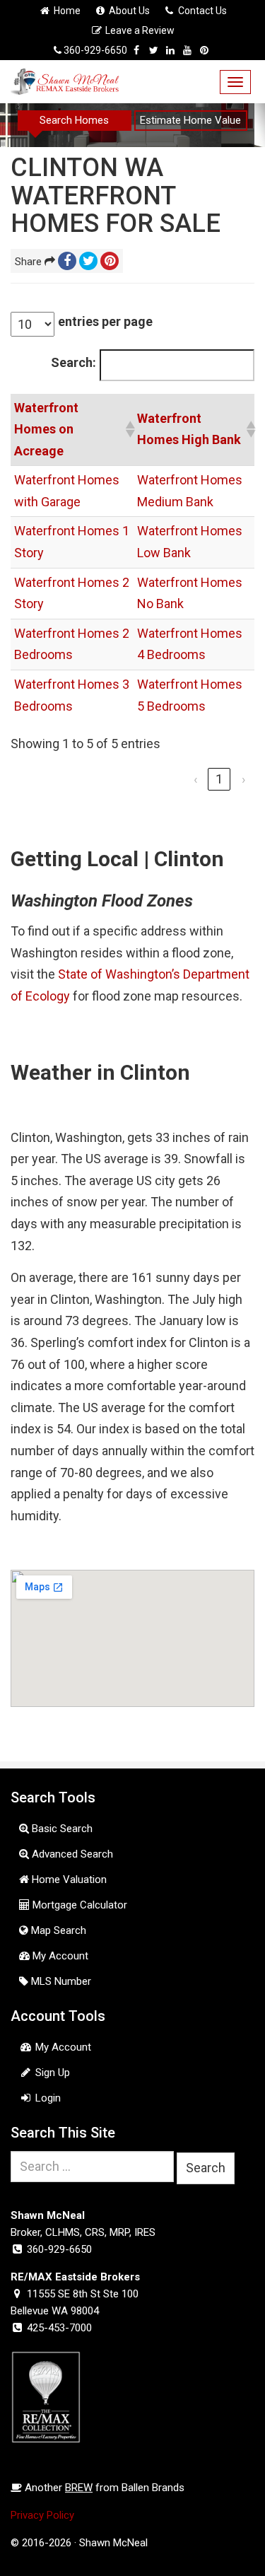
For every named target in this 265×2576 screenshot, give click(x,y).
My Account (59, 1956)
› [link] (243, 779)
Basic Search (61, 1829)
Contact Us (201, 11)
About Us (128, 11)
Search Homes (74, 120)
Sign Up (51, 2073)
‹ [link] (195, 779)
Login (47, 2098)
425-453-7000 (59, 2328)
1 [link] (219, 779)
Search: (73, 362)
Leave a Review (139, 30)
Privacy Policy (42, 2515)
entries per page (105, 321)
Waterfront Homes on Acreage (46, 429)
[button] (128, 429)
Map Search (57, 1930)
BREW (79, 2488)
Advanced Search (71, 1854)
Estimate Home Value (190, 120)
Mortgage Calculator (78, 1905)
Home (66, 11)
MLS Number (60, 1981)
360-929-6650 (95, 50)
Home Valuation (68, 1879)
